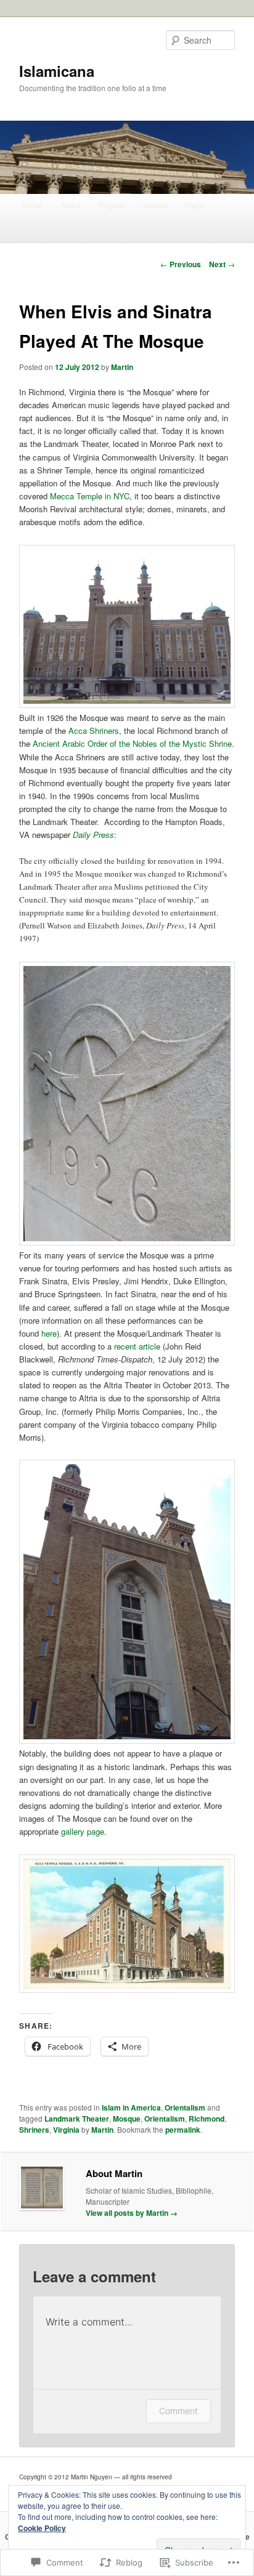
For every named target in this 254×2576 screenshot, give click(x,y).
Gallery (34, 229)
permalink (183, 2130)
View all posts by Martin (132, 2213)
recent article (137, 1346)
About (70, 205)
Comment (178, 2411)
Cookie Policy (42, 2528)
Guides (155, 205)
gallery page (83, 1831)
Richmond (207, 2119)
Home (32, 205)
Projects (112, 205)
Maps (194, 205)
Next (222, 264)
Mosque (127, 2119)
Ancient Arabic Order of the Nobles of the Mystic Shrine (132, 743)
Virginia (66, 2130)
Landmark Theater (77, 2119)
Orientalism (185, 2107)
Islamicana (57, 71)
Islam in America (131, 2107)
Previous (181, 264)
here (49, 1333)
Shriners (34, 2130)
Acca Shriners (94, 731)
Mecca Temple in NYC (90, 496)
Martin (122, 367)
